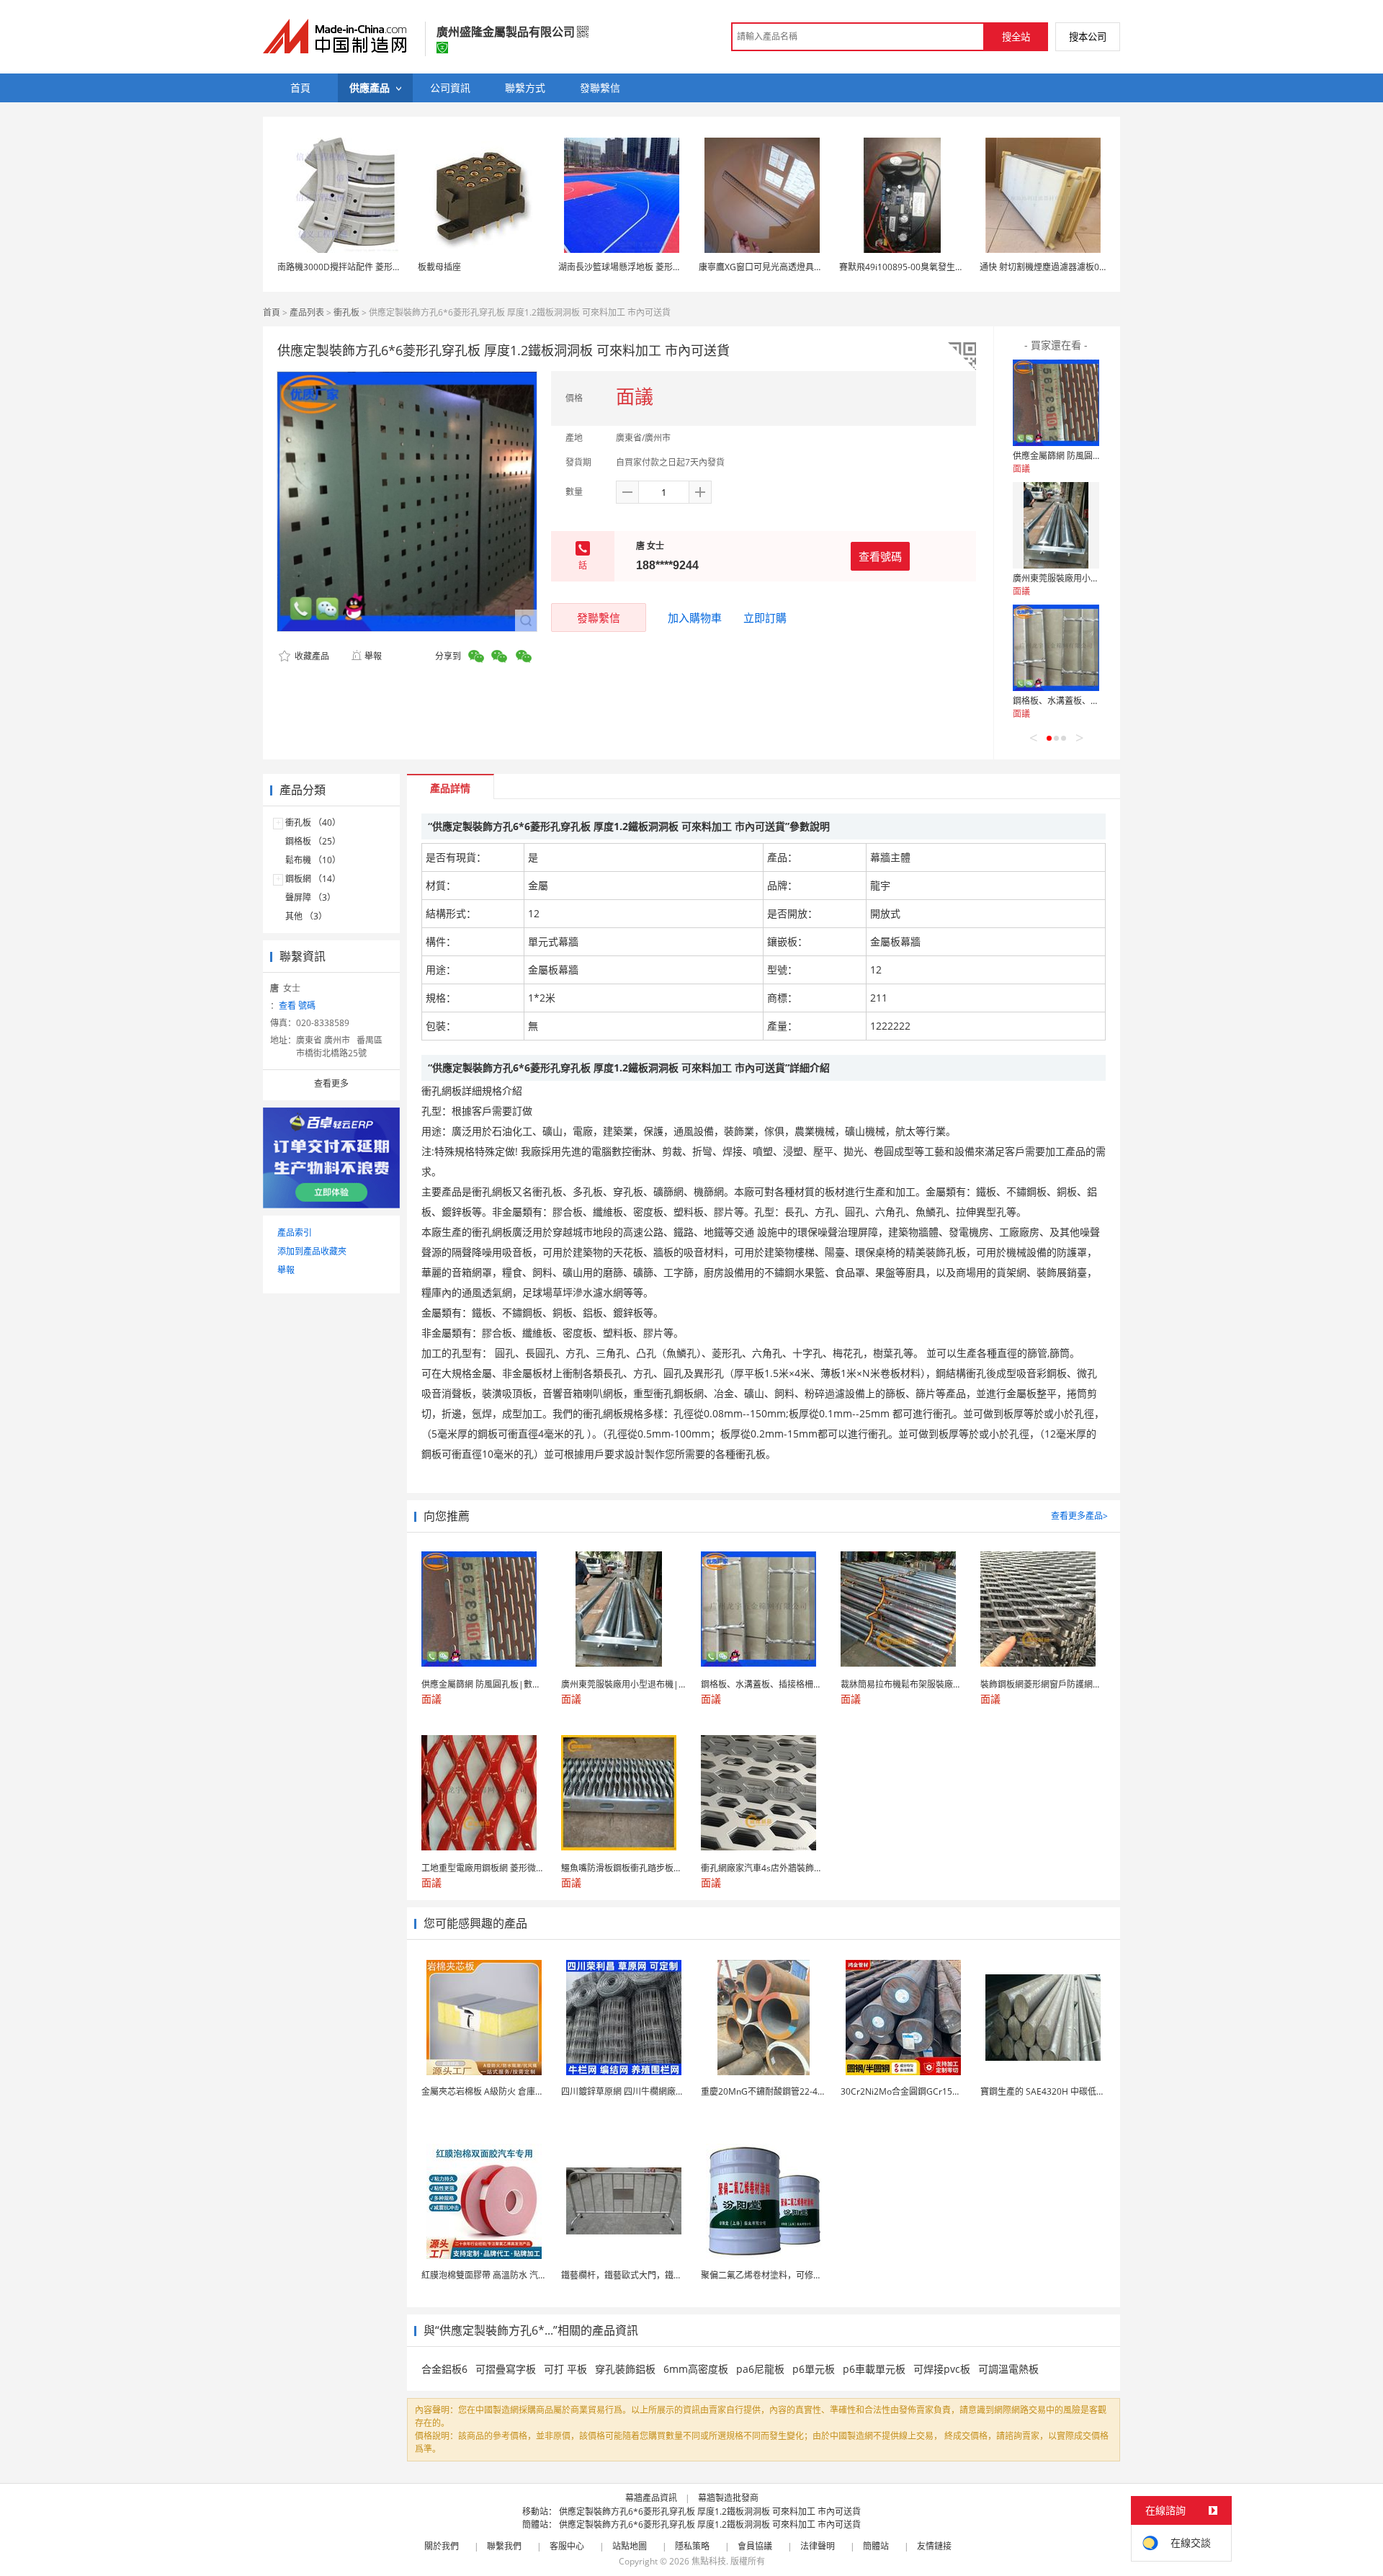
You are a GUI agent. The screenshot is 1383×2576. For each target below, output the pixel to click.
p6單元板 (814, 2369)
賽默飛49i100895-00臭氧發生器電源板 (914, 267)
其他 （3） (306, 916)
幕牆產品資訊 (651, 2498)
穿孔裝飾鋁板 (625, 2369)
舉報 (373, 656)
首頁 (272, 312)
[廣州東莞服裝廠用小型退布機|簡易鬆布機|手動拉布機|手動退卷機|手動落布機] (1056, 525)
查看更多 (331, 1083)
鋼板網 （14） (313, 879)
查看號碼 (880, 556)
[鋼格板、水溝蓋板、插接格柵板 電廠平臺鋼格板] (1056, 648)
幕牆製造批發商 (728, 2498)
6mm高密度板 (696, 2369)
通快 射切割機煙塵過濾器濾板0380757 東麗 (1064, 267)
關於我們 (442, 2546)
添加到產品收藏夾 (312, 1251)
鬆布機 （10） (313, 860)
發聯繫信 (599, 618)
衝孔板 (346, 312)
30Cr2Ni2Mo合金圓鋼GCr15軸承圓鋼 (914, 2091)
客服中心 (567, 2546)
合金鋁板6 (444, 2369)
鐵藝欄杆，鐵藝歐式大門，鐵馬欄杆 (630, 2275)
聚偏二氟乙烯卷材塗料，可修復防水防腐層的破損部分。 (809, 2275)
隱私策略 (692, 2546)
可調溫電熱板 (1008, 2369)
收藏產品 (311, 656)
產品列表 (307, 312)
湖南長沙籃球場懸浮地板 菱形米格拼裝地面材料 (650, 267)
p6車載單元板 (874, 2369)
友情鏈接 (934, 2546)
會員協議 (755, 2546)
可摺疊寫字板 (506, 2369)
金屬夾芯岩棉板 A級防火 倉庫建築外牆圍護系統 (513, 2091)
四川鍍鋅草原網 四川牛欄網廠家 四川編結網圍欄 (654, 2091)
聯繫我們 (504, 2546)
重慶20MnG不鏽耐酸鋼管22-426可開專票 (782, 2091)
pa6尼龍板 (760, 2369)
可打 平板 (565, 2369)
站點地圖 (630, 2546)
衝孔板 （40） (313, 823)
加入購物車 (695, 618)
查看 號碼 (297, 1006)
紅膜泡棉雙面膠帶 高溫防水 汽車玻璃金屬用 (506, 2275)
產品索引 (295, 1233)
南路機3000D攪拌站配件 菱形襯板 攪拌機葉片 (366, 267)
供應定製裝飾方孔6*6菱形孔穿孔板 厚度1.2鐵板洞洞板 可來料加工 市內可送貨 (710, 2512)
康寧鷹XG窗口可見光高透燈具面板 (765, 267)
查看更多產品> (1079, 1516)
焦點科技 (709, 2561)
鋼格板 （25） (313, 841)
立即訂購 (765, 618)
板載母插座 (439, 267)
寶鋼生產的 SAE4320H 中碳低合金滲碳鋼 (1060, 2091)
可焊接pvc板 (942, 2369)
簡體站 (876, 2546)
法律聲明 (818, 2546)
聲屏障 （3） (310, 897)
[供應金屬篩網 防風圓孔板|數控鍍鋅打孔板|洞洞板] (1056, 403)
